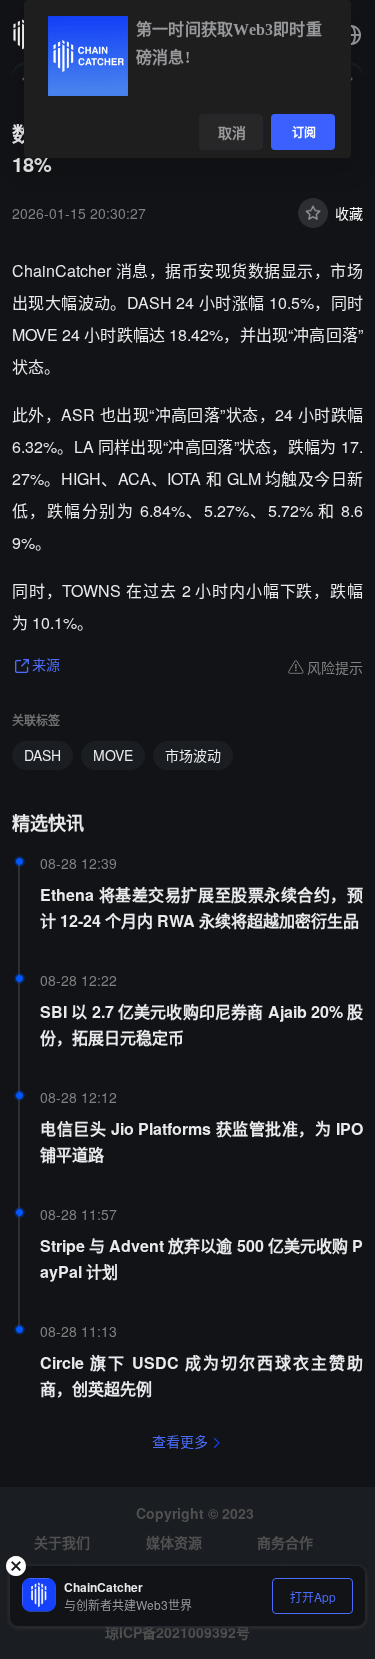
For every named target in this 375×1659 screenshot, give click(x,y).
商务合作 (285, 1542)
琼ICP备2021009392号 (177, 1632)
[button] (351, 35)
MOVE (113, 755)
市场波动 (193, 755)
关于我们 (62, 1542)
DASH (42, 755)
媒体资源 (174, 1542)
